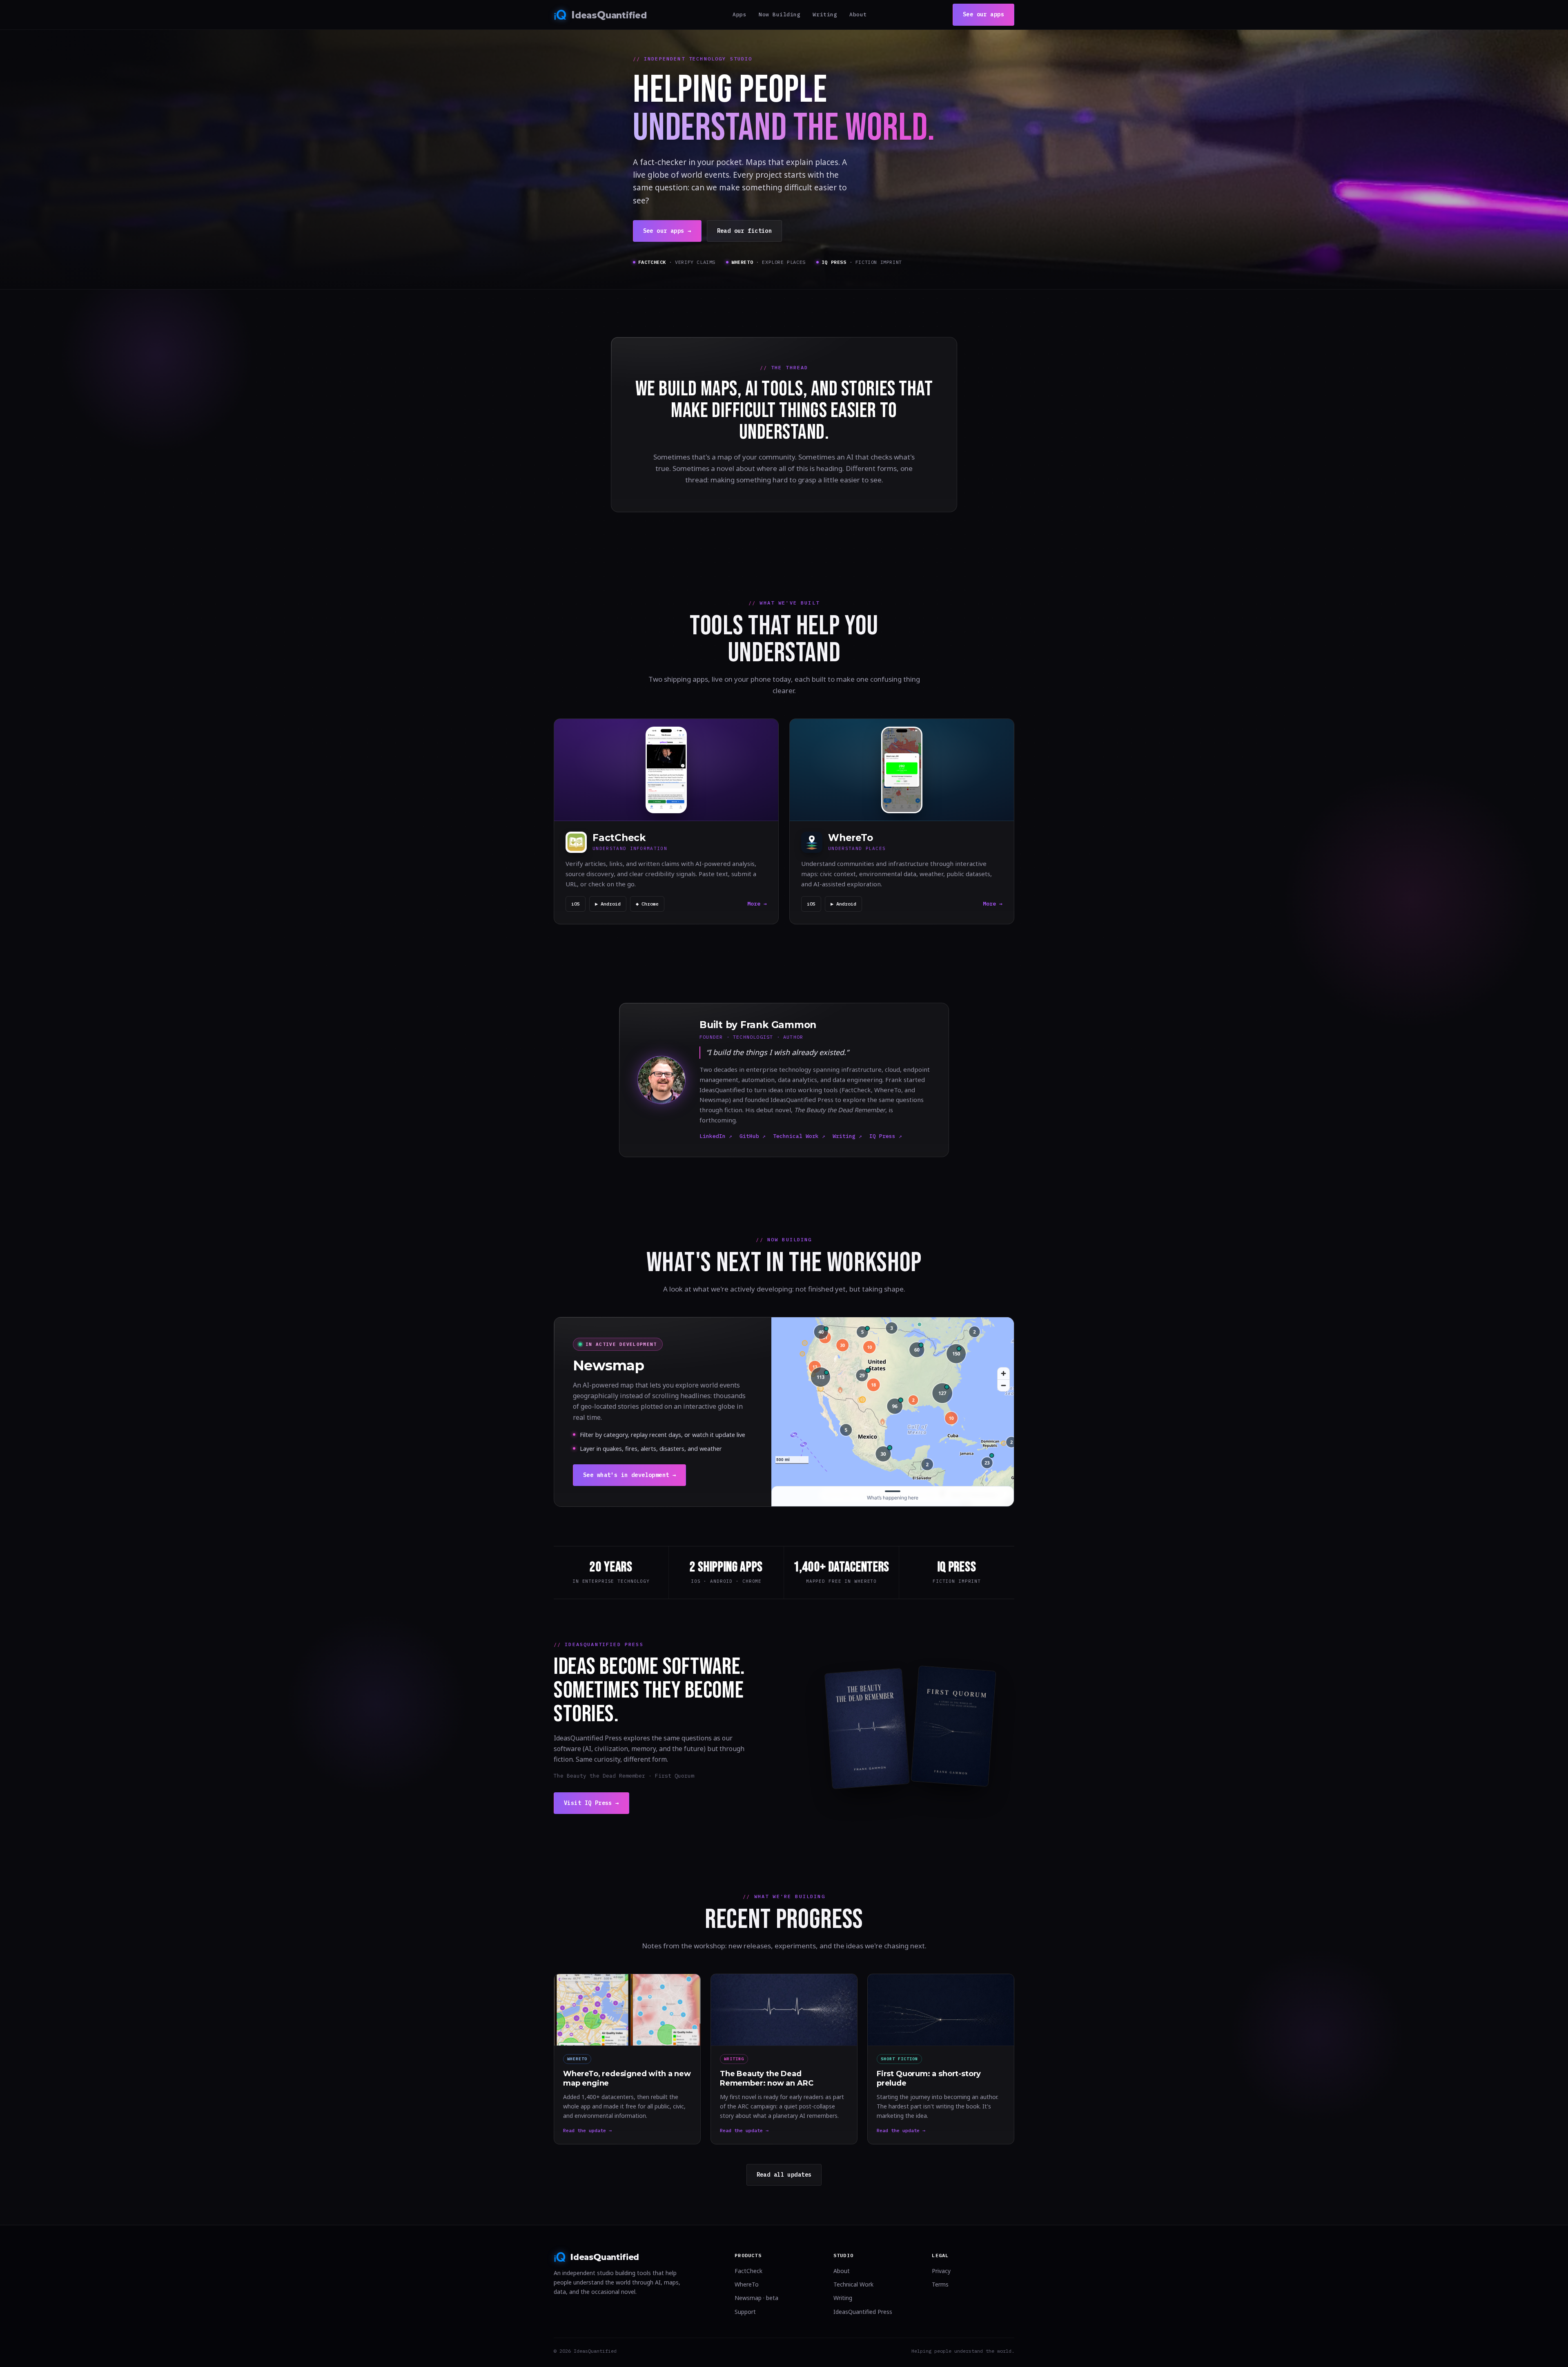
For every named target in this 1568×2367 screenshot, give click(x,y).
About (858, 15)
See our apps (983, 14)
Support (745, 2312)
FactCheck (748, 2271)
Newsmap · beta (756, 2298)
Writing (825, 15)
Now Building (780, 15)
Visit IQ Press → (591, 1803)
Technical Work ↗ (799, 1136)
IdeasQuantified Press (863, 2312)
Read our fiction (745, 231)
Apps (739, 15)
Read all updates (784, 2175)
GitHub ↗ (753, 1136)
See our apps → (667, 231)
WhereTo (747, 2284)
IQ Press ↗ (886, 1136)
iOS (576, 904)
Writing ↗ (847, 1136)
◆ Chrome (647, 904)
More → (757, 904)
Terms (940, 2284)
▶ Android (608, 904)
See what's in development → (629, 1475)
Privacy (941, 2271)
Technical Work (853, 2284)
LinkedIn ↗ (716, 1136)
